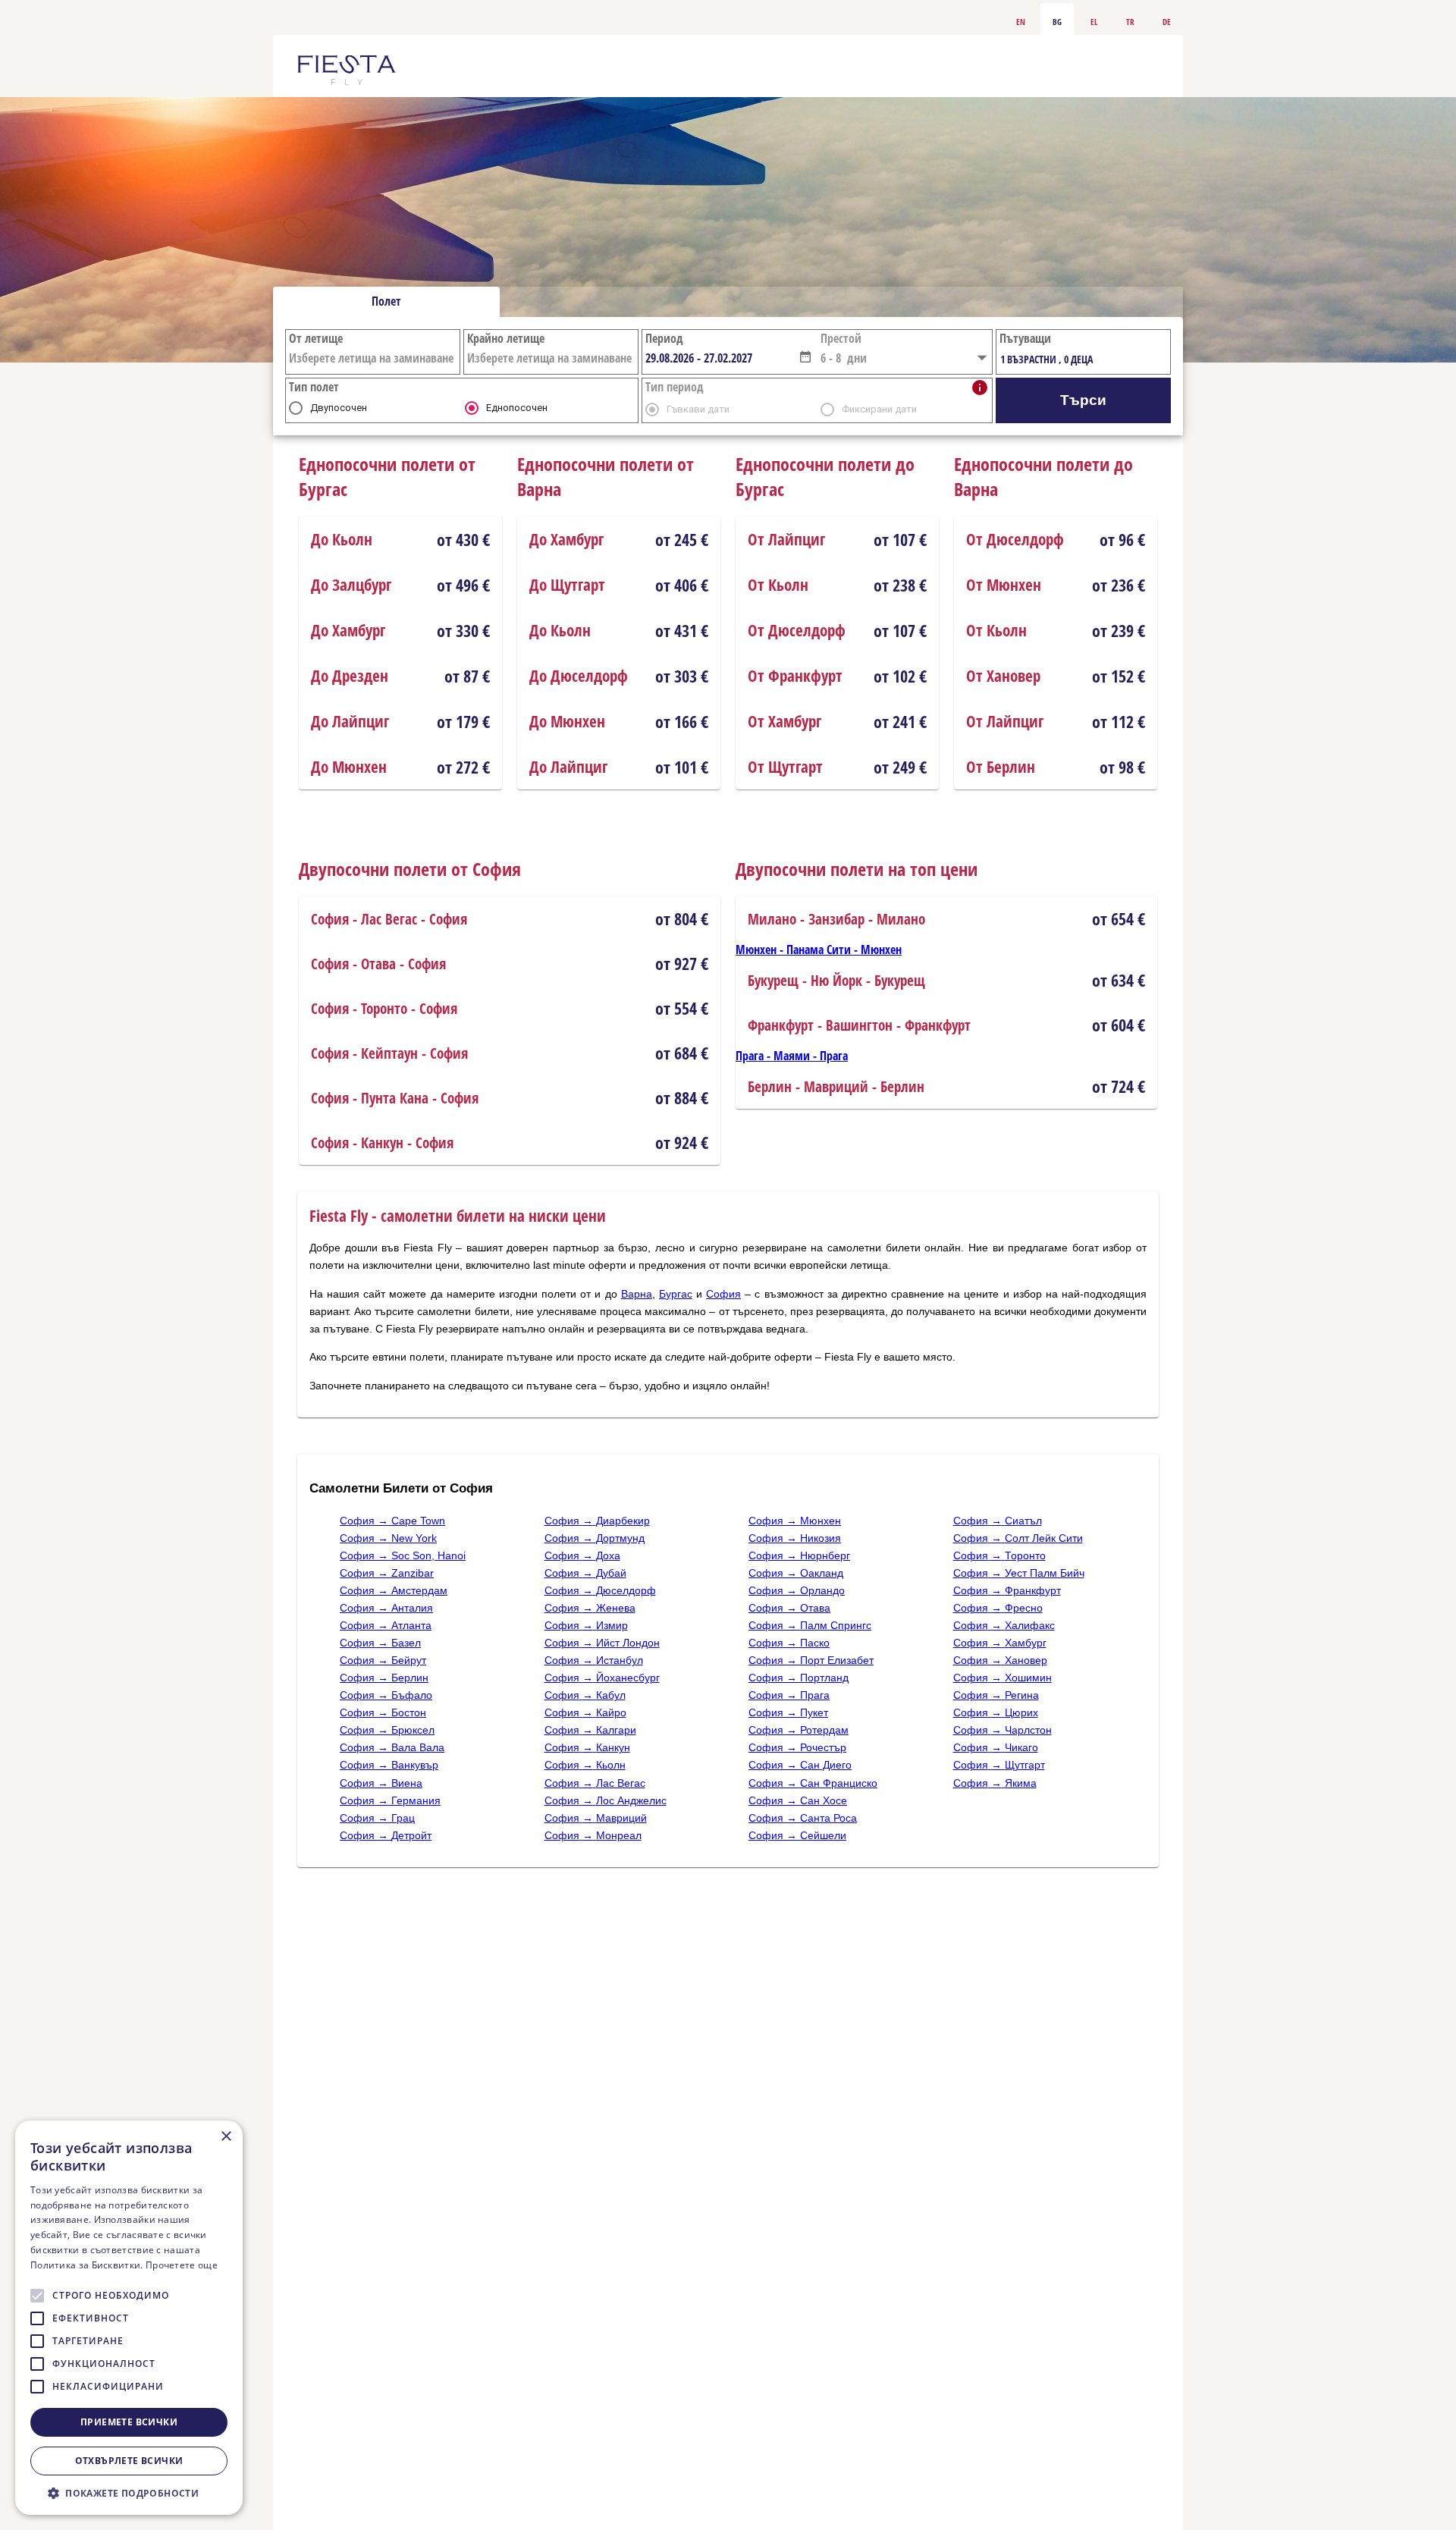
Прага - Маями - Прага (792, 1056)
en (1021, 20)
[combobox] (720, 358)
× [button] (226, 2137)
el (1094, 20)
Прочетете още (182, 2265)
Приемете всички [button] (129, 2422)
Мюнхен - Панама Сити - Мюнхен (819, 950)
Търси (1083, 400)
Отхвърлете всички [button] (129, 2461)
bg (1057, 20)
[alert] (129, 2318)
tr (1130, 20)
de (1167, 20)
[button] (805, 356)
